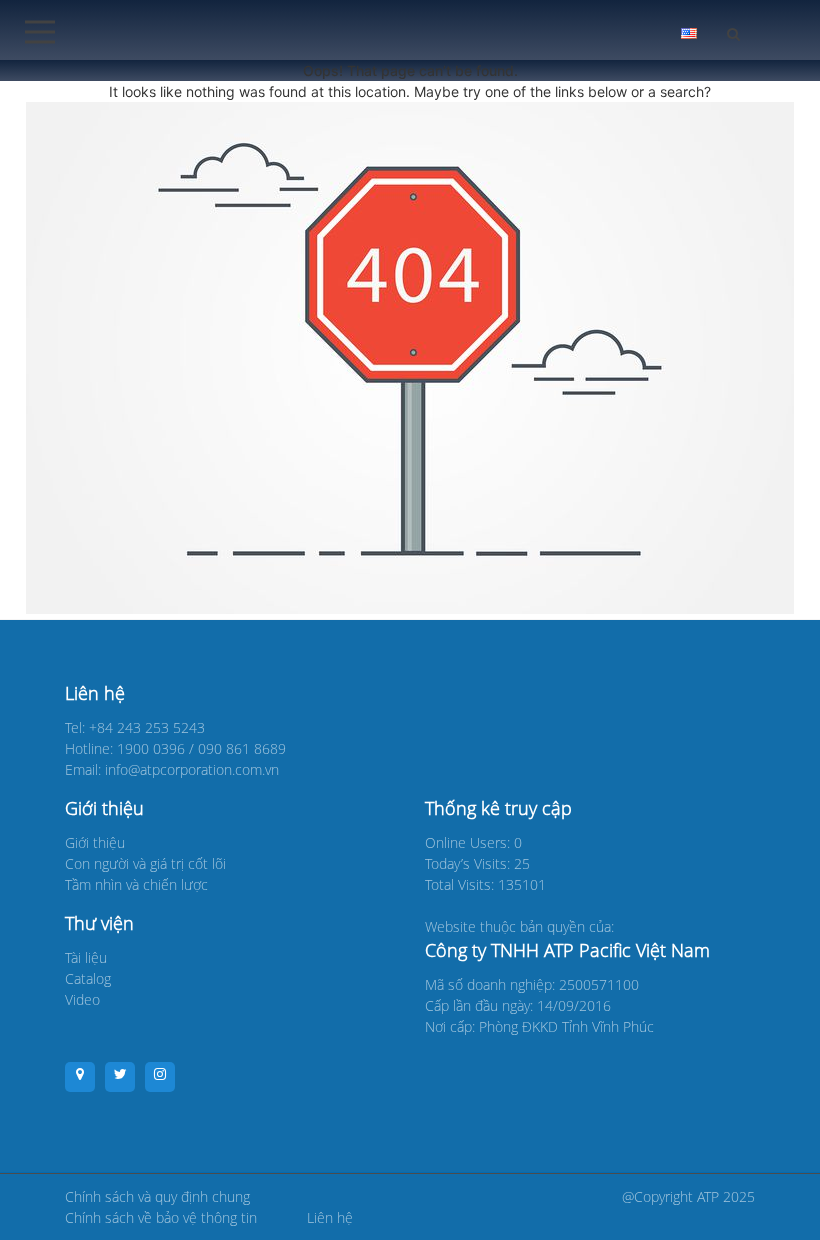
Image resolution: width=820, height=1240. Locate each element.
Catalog (88, 978)
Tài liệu (86, 957)
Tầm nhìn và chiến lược (136, 884)
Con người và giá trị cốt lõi (145, 863)
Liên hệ (330, 1217)
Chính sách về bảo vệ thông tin (161, 1217)
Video (82, 999)
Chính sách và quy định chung (157, 1196)
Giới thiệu (95, 842)
